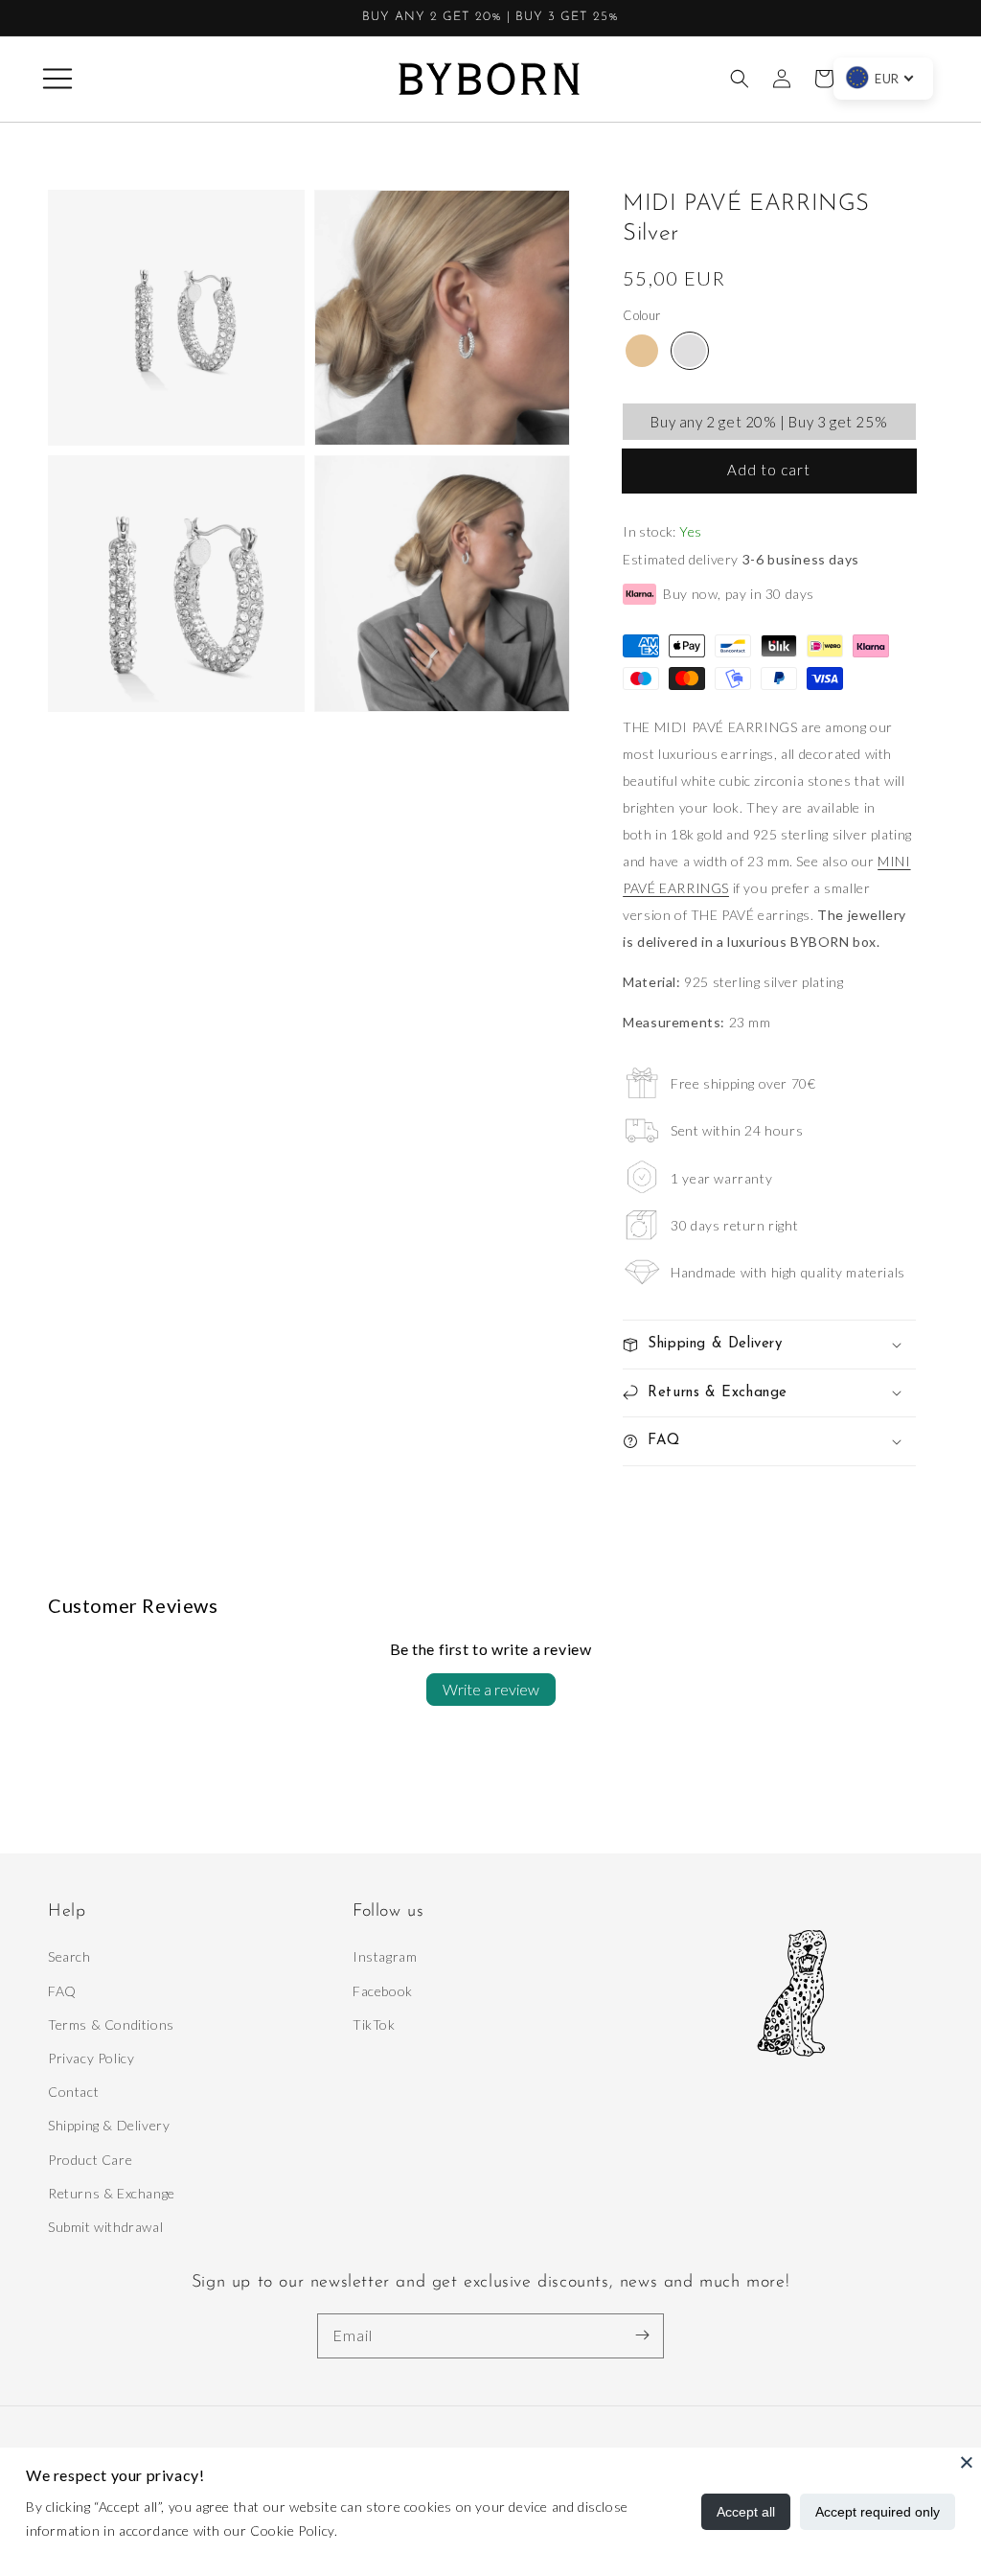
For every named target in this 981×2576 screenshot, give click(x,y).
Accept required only (878, 2512)
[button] (57, 79)
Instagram (385, 1956)
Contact (73, 2092)
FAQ (62, 1991)
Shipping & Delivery (109, 2125)
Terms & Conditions (111, 2024)
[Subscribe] (642, 2335)
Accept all (746, 2512)
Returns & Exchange (112, 2193)
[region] (490, 18)
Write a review (491, 1689)
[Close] (967, 2462)
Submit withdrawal (105, 2227)
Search (69, 1956)
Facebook (383, 1991)
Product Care (90, 2160)
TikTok (374, 2024)
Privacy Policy (91, 2058)
